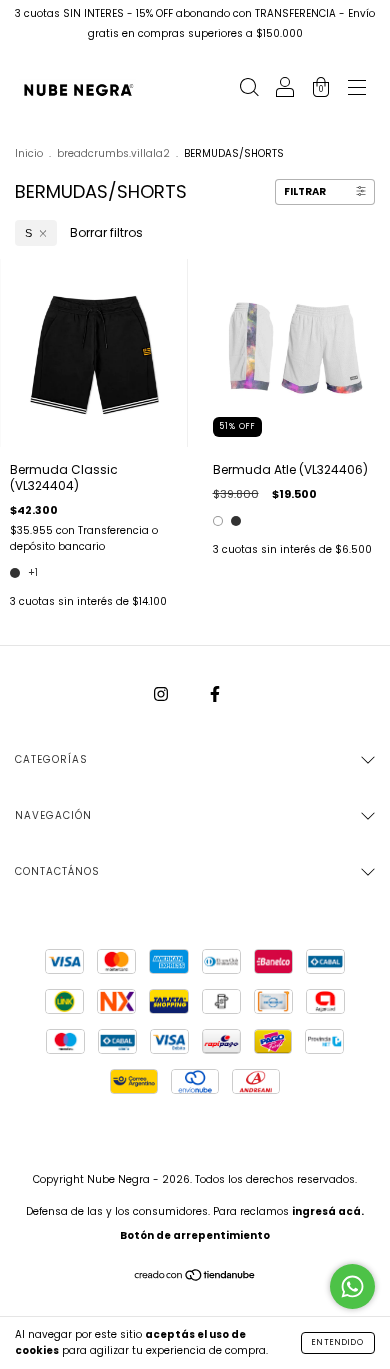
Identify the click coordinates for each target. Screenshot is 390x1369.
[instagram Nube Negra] (162, 694)
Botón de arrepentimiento (195, 1235)
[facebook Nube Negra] (215, 694)
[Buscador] (249, 89)
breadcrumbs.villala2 (113, 153)
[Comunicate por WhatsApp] (352, 1286)
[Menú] (357, 89)
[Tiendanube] (195, 1276)
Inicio (29, 153)
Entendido (338, 1342)
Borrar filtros (106, 232)
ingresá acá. (328, 1211)
